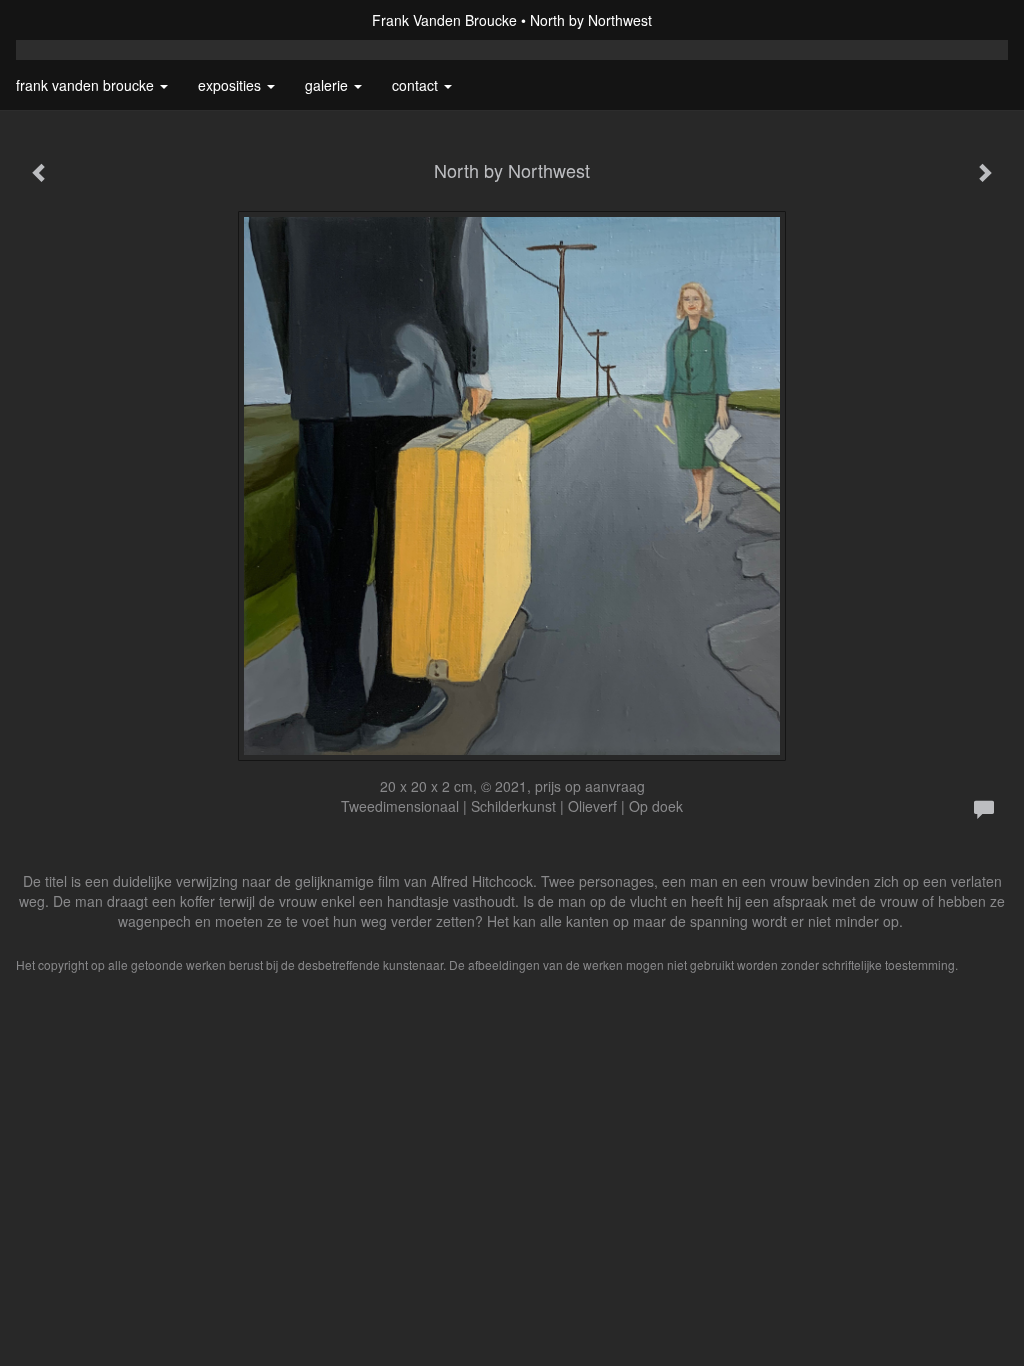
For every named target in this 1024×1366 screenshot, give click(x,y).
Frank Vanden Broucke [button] (87, 85)
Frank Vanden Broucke (444, 20)
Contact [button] (417, 85)
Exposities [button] (231, 85)
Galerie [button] (328, 85)
